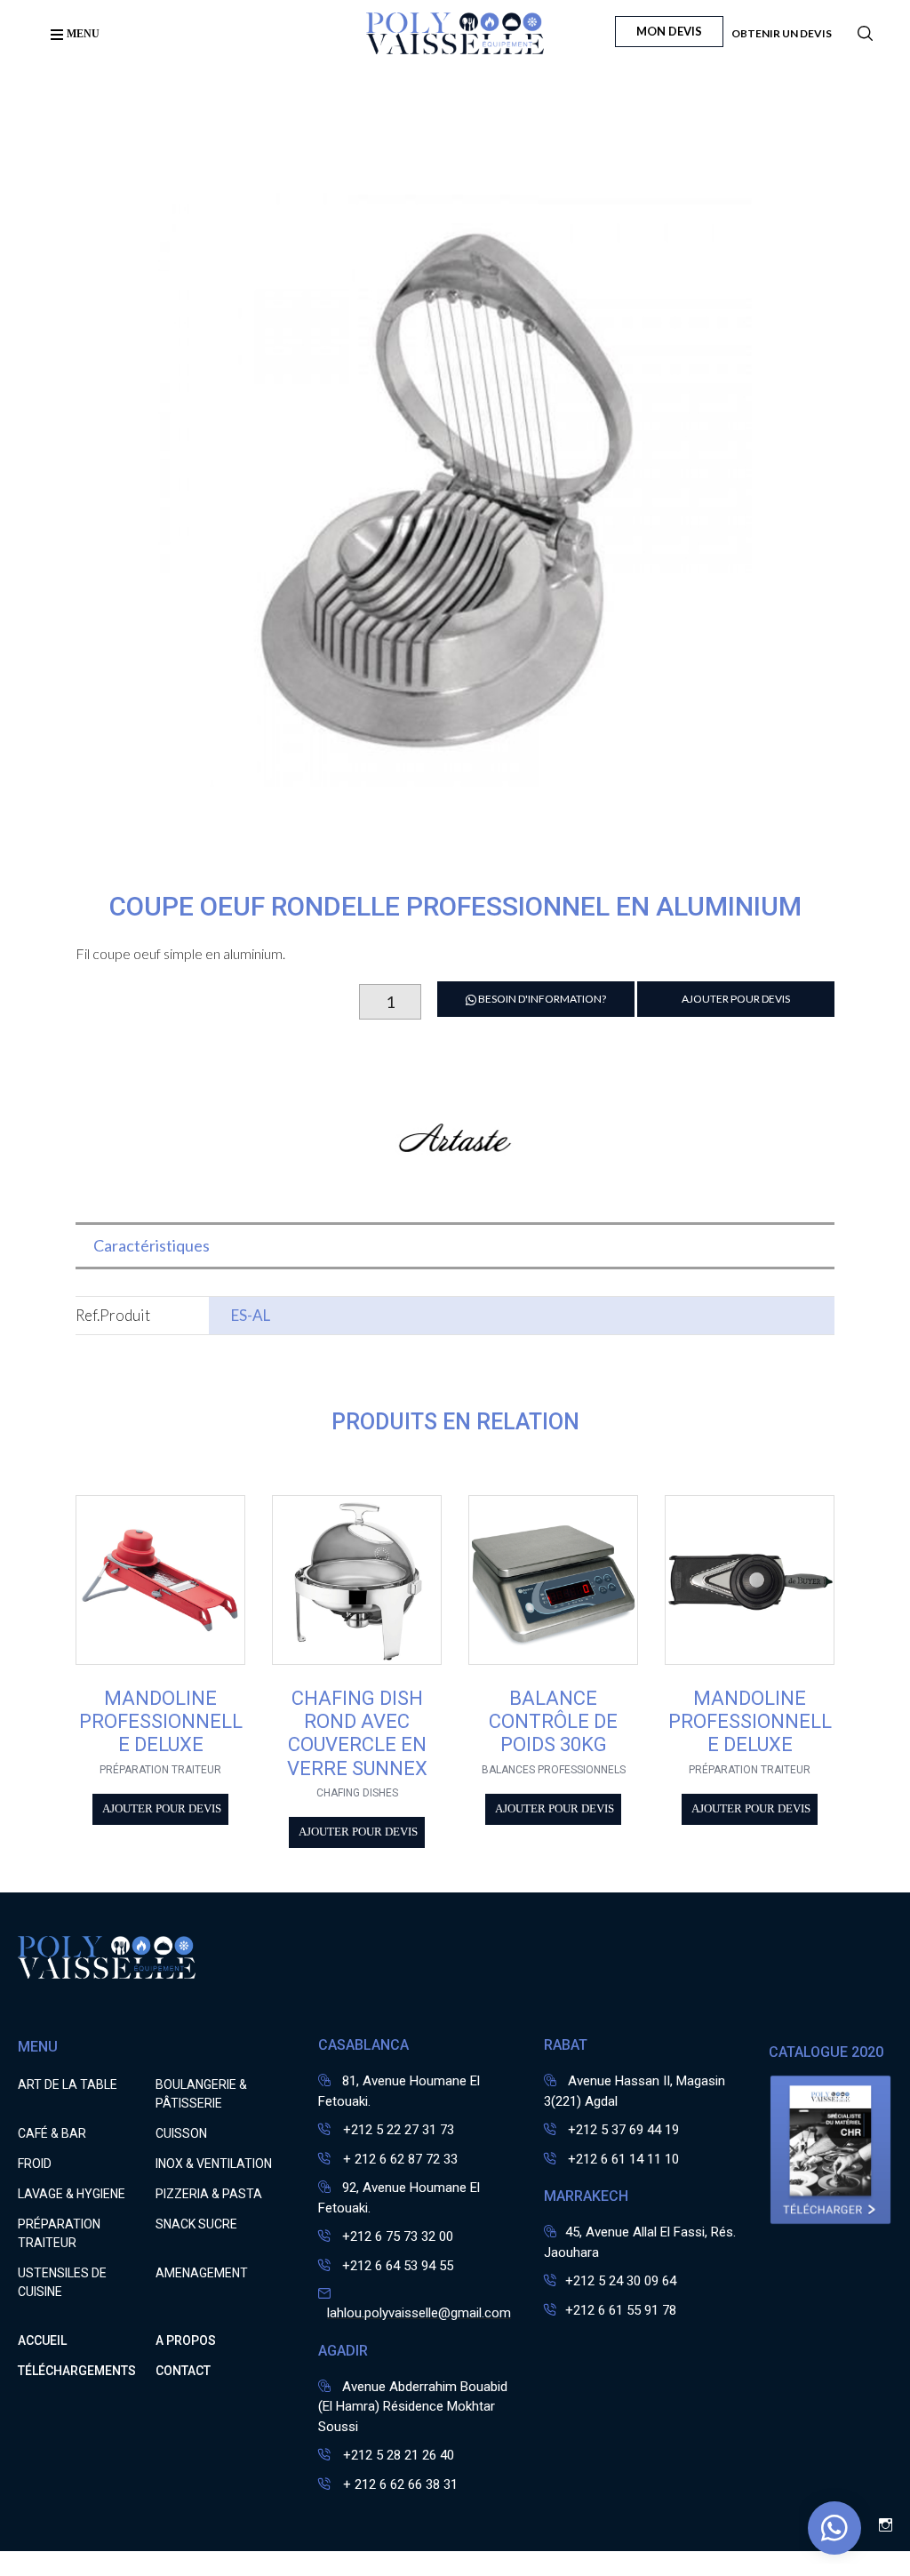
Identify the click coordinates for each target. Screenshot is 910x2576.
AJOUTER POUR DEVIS (736, 999)
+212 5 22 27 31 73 (397, 2130)
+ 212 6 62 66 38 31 (399, 2484)
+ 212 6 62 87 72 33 (399, 2159)
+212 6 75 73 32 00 (398, 2236)
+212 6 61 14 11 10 (623, 2159)
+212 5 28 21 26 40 (397, 2455)
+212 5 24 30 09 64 (621, 2281)
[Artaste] (455, 1193)
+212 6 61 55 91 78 (621, 2310)
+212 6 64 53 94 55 (398, 2266)
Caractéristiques (152, 1245)
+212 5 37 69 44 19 (623, 2130)
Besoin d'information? (541, 999)
